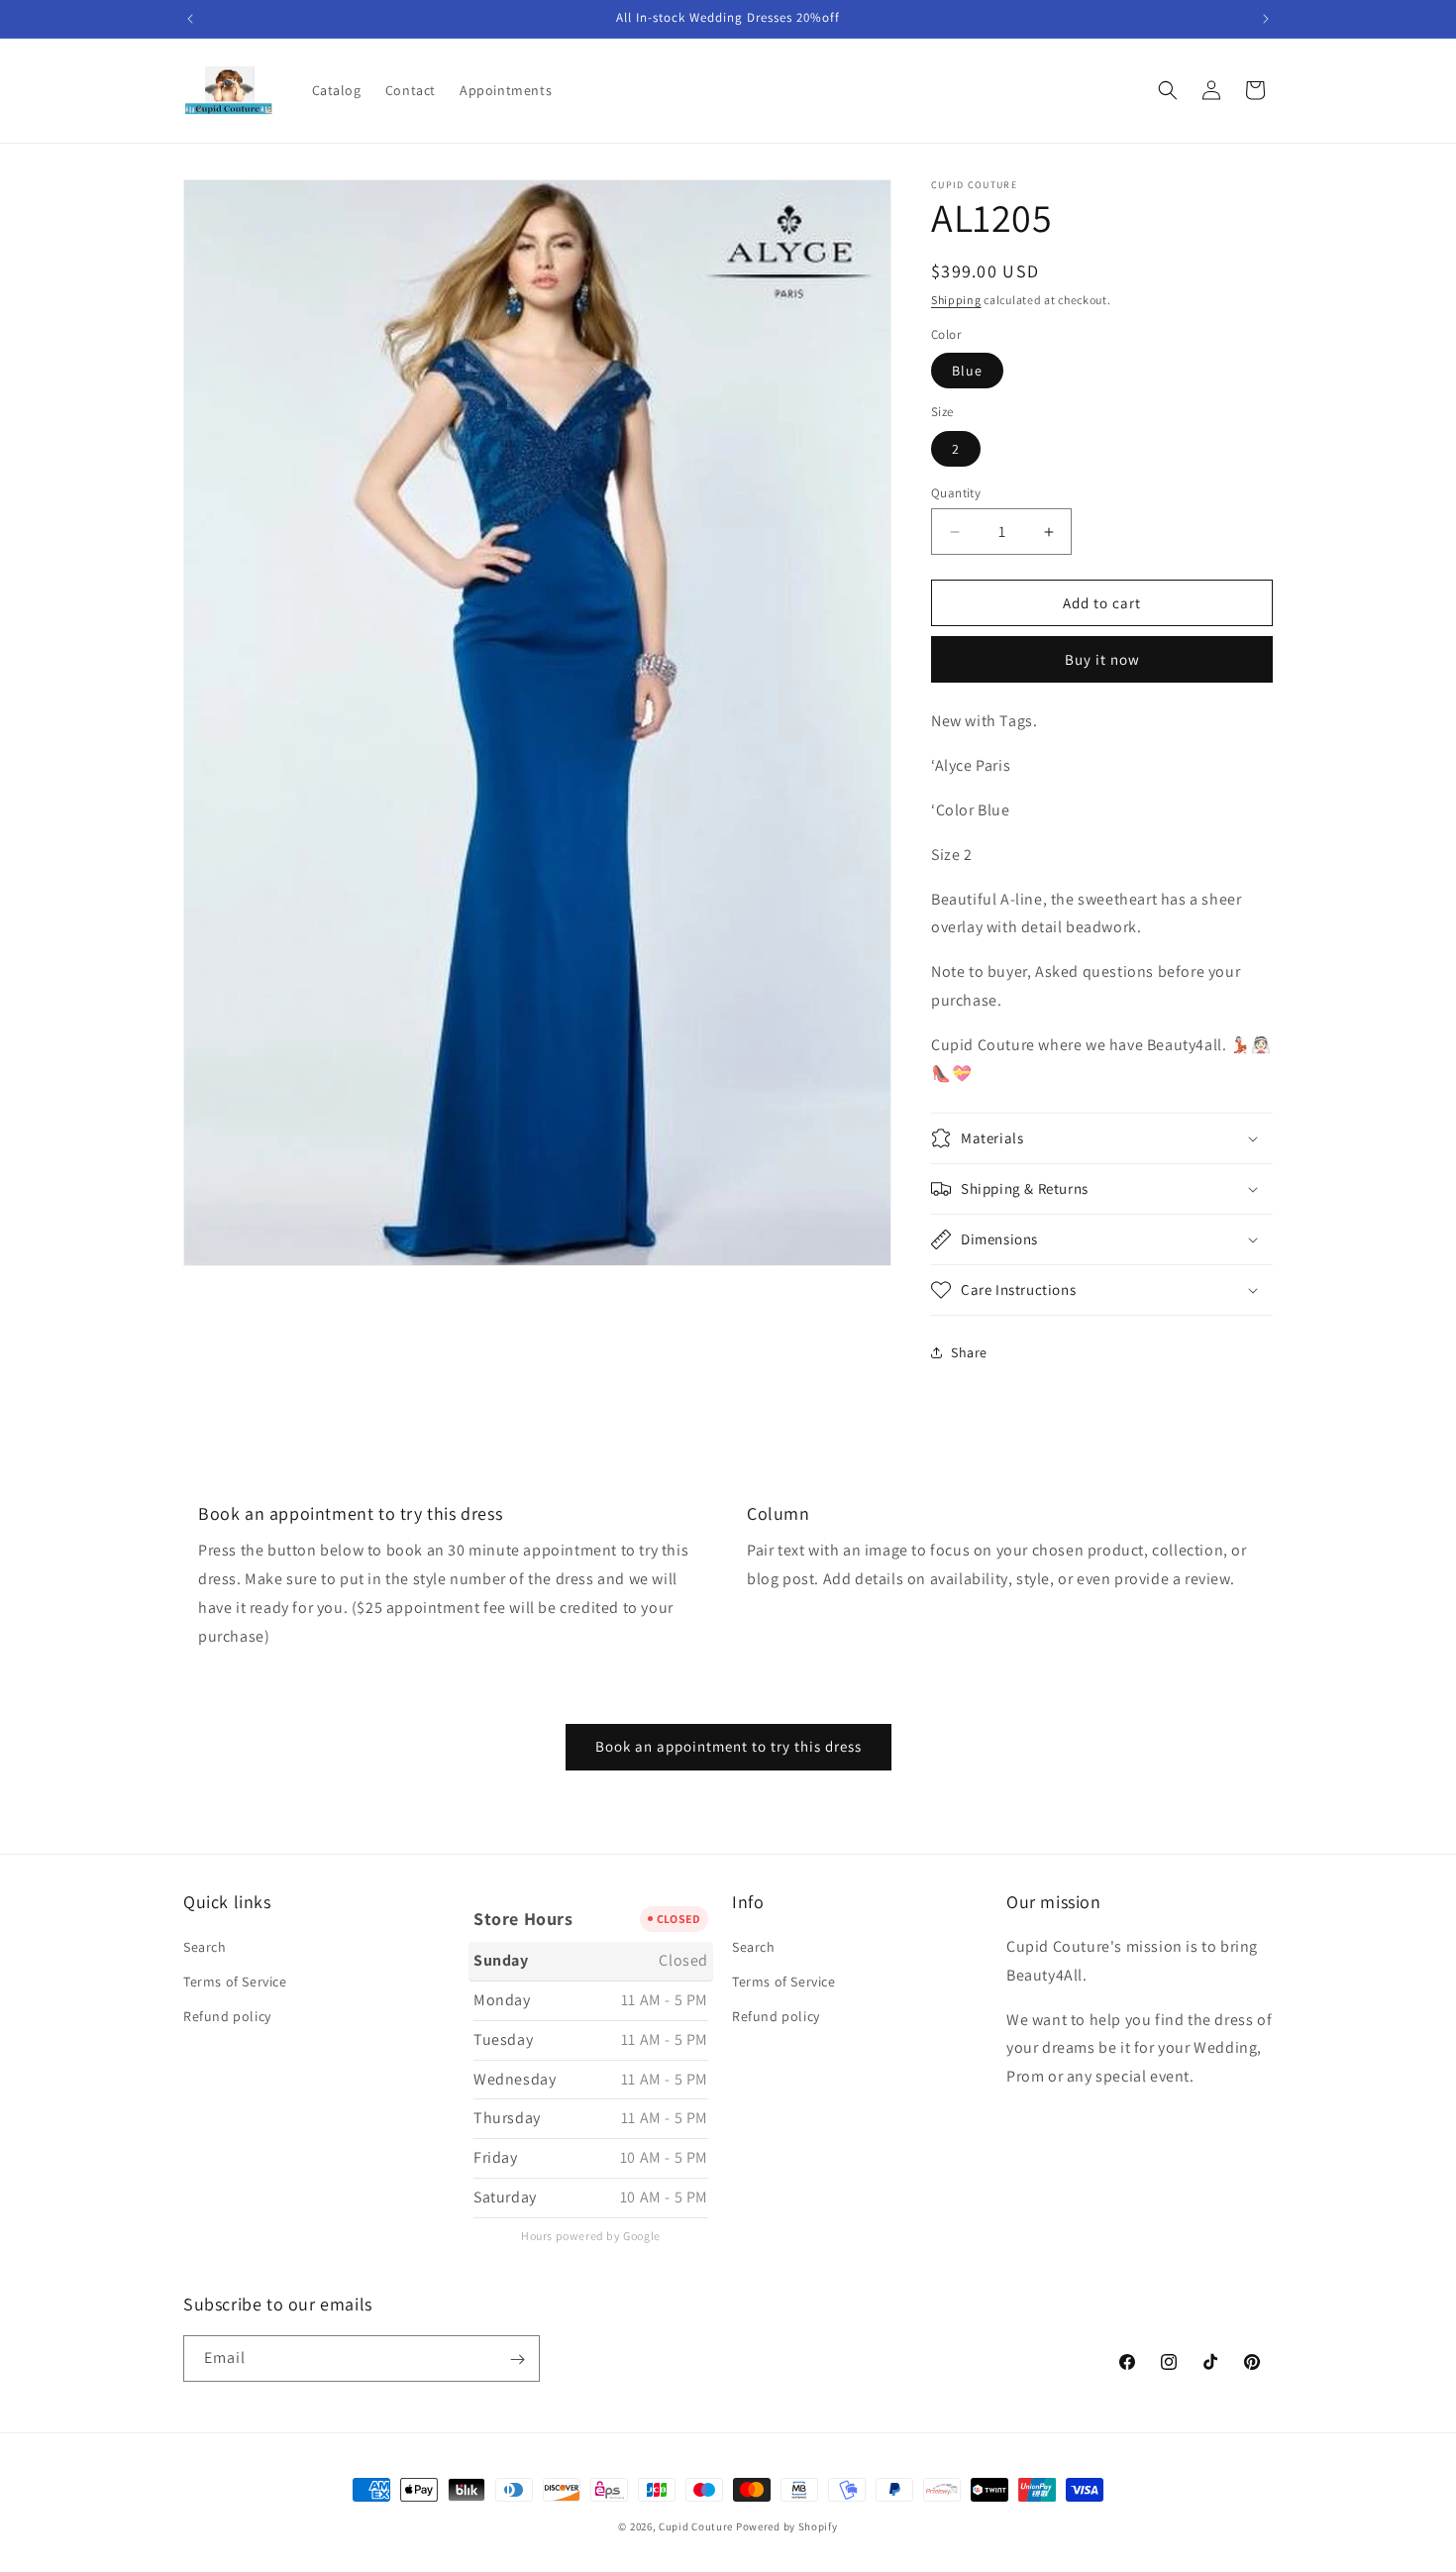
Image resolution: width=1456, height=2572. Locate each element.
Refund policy (227, 2017)
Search (205, 1947)
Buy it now (1102, 659)
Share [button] (969, 1352)
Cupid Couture (696, 2526)
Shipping (956, 300)
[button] (1168, 90)
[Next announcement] (1266, 19)
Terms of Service (235, 1983)
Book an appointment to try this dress (728, 1746)
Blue (967, 371)
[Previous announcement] (190, 19)
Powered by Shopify (787, 2526)
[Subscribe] (517, 2359)
